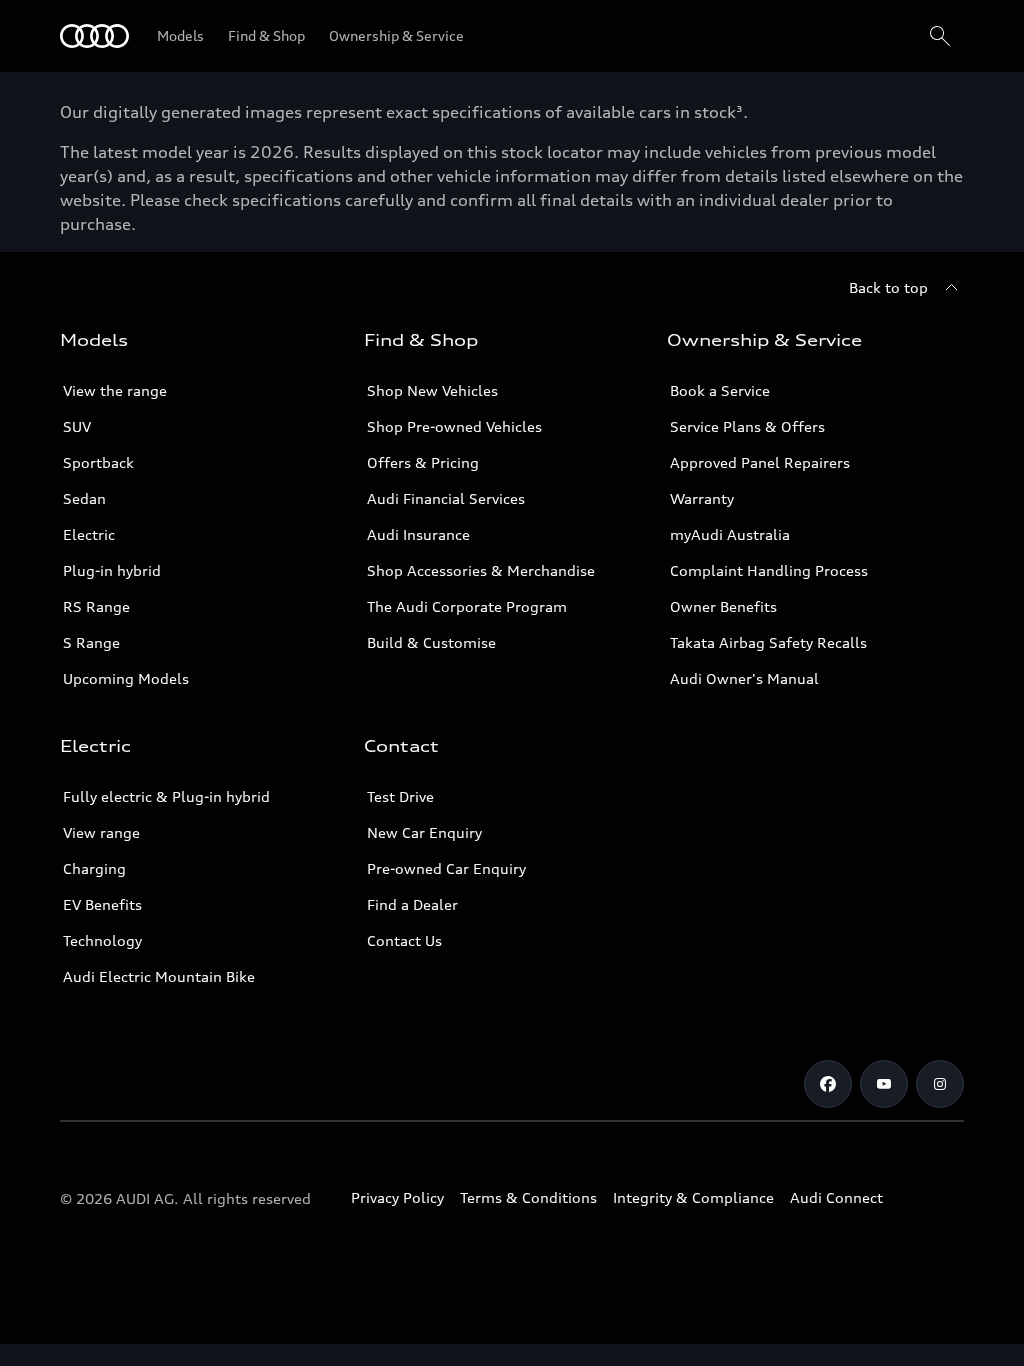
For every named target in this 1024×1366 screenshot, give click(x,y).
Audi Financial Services (446, 498)
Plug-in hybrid (112, 570)
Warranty (702, 498)
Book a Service (720, 390)
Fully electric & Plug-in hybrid (166, 796)
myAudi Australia (730, 534)
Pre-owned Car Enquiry (446, 868)
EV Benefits (102, 904)
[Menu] (94, 36)
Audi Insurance (418, 534)
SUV (77, 426)
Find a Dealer (412, 904)
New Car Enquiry (424, 832)
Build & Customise (431, 642)
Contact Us (404, 940)
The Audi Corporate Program (467, 606)
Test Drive (400, 796)
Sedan (84, 498)
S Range (91, 642)
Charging (94, 868)
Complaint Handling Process (769, 570)
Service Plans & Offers (747, 426)
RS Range (96, 606)
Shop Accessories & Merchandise (481, 570)
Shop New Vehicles (432, 390)
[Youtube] (884, 1084)
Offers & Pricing (423, 462)
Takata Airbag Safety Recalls (768, 642)
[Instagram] (940, 1084)
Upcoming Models (126, 678)
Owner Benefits (723, 606)
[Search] (940, 36)
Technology (102, 940)
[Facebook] (828, 1084)
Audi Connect (836, 1197)
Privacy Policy (397, 1197)
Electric (89, 534)
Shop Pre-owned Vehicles (454, 426)
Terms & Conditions (528, 1197)
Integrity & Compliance (693, 1197)
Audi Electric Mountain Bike (159, 976)
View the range (115, 390)
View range (101, 832)
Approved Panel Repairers (760, 462)
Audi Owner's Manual (744, 678)
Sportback (98, 462)
